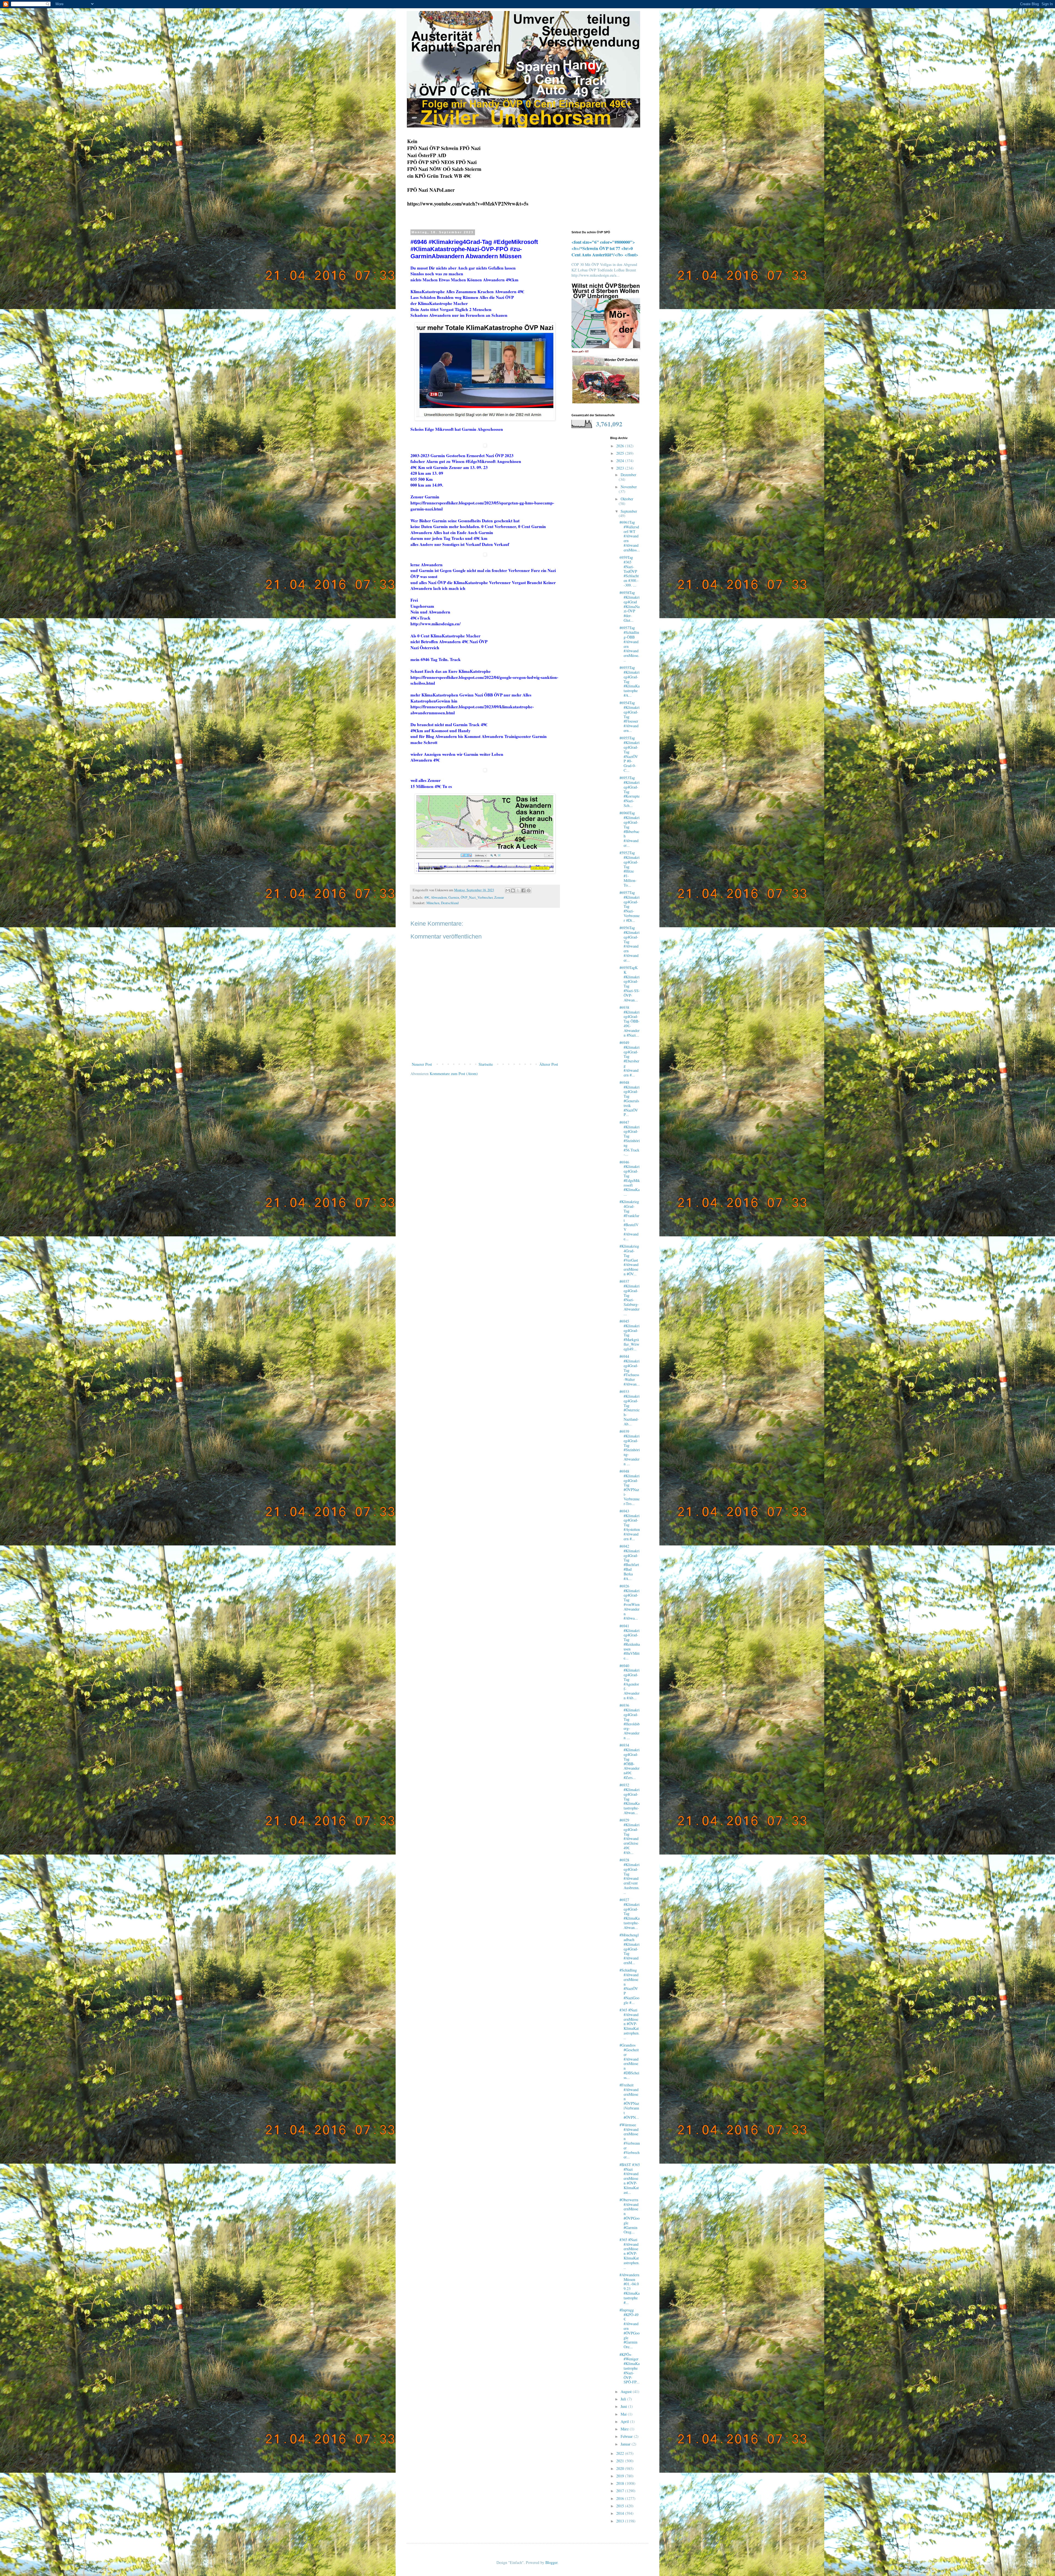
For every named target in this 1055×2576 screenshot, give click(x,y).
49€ (427, 897)
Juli (624, 2399)
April (625, 2421)
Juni (624, 2406)
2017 (621, 2491)
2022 (621, 2453)
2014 (621, 2513)
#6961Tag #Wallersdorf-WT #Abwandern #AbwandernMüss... (630, 536)
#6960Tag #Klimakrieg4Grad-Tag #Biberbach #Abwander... (630, 829)
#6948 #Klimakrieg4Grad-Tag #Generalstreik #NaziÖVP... (630, 1099)
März (625, 2429)
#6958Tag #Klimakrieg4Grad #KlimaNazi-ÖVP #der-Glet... (630, 606)
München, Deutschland (442, 903)
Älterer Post (549, 1064)
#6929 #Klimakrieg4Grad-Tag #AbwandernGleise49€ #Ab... (630, 1836)
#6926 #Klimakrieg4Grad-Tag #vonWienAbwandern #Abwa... (630, 1602)
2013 (621, 2521)
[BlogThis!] (513, 890)
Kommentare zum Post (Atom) (454, 1074)
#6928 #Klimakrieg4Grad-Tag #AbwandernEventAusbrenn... (630, 1876)
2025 (621, 453)
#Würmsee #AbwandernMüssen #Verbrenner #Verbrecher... (630, 2141)
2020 (621, 2468)
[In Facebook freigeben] (523, 890)
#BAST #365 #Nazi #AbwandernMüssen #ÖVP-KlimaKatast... (630, 2178)
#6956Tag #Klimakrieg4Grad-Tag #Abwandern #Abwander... (630, 944)
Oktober (627, 499)
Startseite (486, 1064)
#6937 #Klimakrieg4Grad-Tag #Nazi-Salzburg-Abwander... (630, 1297)
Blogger (551, 2562)
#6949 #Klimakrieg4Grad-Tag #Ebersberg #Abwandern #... (630, 1059)
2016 (621, 2498)
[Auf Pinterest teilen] (529, 890)
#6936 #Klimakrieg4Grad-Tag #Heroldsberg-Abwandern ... (630, 1721)
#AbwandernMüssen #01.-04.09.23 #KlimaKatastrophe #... (630, 2289)
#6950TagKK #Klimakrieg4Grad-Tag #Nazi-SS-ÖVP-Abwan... (630, 984)
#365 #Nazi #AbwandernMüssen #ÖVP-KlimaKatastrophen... (630, 2024)
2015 (621, 2506)
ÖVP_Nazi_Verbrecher (477, 897)
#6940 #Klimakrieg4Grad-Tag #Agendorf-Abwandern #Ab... (630, 1682)
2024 (621, 461)
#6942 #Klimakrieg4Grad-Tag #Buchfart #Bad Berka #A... (630, 1562)
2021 (621, 2461)
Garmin (454, 897)
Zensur (499, 897)
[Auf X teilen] (518, 890)
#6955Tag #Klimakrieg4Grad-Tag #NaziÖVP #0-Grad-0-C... (630, 754)
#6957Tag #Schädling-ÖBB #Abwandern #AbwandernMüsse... (629, 644)
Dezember (628, 475)
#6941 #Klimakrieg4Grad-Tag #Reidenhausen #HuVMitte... (630, 1642)
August (627, 2392)
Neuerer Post (422, 1064)
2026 (621, 446)
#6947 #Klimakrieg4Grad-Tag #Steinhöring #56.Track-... (630, 1138)
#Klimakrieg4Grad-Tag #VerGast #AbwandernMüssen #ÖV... (629, 1260)
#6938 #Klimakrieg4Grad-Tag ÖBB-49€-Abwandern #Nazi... (630, 1021)
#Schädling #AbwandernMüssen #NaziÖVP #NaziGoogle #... (629, 1986)
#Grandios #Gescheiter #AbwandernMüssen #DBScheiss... (629, 2061)
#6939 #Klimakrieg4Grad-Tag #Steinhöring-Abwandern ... (630, 1447)
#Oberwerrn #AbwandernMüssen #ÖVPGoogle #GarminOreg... (630, 2216)
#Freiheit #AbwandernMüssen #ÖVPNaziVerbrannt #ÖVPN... (629, 2101)
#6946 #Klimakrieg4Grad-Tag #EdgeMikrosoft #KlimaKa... (630, 1178)
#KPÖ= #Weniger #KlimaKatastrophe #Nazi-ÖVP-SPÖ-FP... (630, 2368)
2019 (621, 2476)
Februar (627, 2436)
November (629, 487)
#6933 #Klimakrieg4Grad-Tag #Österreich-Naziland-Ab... (630, 1408)
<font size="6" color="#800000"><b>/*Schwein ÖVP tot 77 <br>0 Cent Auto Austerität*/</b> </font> (605, 248)
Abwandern (439, 897)
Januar (626, 2444)
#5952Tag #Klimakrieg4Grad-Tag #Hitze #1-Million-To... (630, 869)
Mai (624, 2414)
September (629, 511)
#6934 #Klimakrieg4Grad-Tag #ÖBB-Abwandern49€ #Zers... (630, 1761)
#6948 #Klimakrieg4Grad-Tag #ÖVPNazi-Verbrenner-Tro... (630, 1487)
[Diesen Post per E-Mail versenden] (508, 890)
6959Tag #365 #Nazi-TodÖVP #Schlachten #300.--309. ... (629, 571)
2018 (621, 2483)
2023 (621, 468)
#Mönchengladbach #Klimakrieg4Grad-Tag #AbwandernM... (630, 1949)
